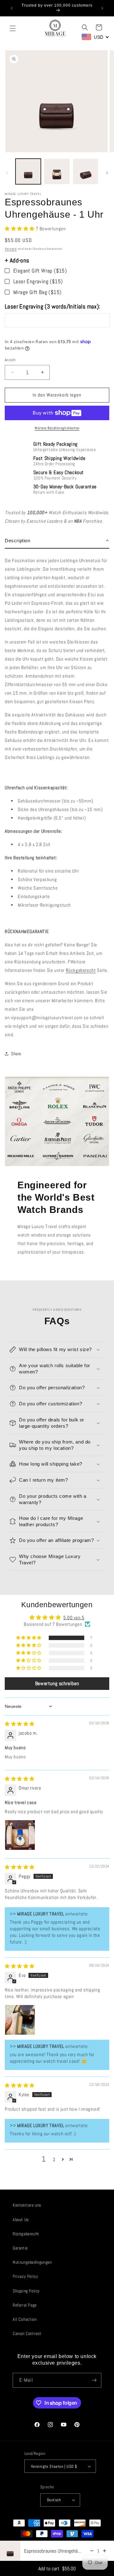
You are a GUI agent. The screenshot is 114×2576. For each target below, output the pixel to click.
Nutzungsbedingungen (32, 2262)
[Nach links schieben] (7, 173)
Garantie (20, 2248)
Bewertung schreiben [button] (57, 1683)
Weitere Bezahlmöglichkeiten (57, 428)
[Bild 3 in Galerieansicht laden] (85, 171)
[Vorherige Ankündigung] (12, 8)
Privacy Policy (25, 2276)
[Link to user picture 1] (20, 1835)
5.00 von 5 (74, 1617)
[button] (13, 28)
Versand (11, 249)
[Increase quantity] (104, 2551)
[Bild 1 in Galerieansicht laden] (28, 171)
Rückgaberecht (81, 970)
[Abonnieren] (94, 2380)
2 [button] (54, 2159)
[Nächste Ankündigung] (102, 8)
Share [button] (16, 1054)
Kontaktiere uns (27, 2205)
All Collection (25, 2319)
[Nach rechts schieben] (107, 173)
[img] (20, 1724)
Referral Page (25, 2305)
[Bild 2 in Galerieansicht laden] (57, 171)
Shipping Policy (26, 2291)
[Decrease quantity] (92, 2551)
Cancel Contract (27, 2333)
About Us (21, 2220)
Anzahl (10, 360)
